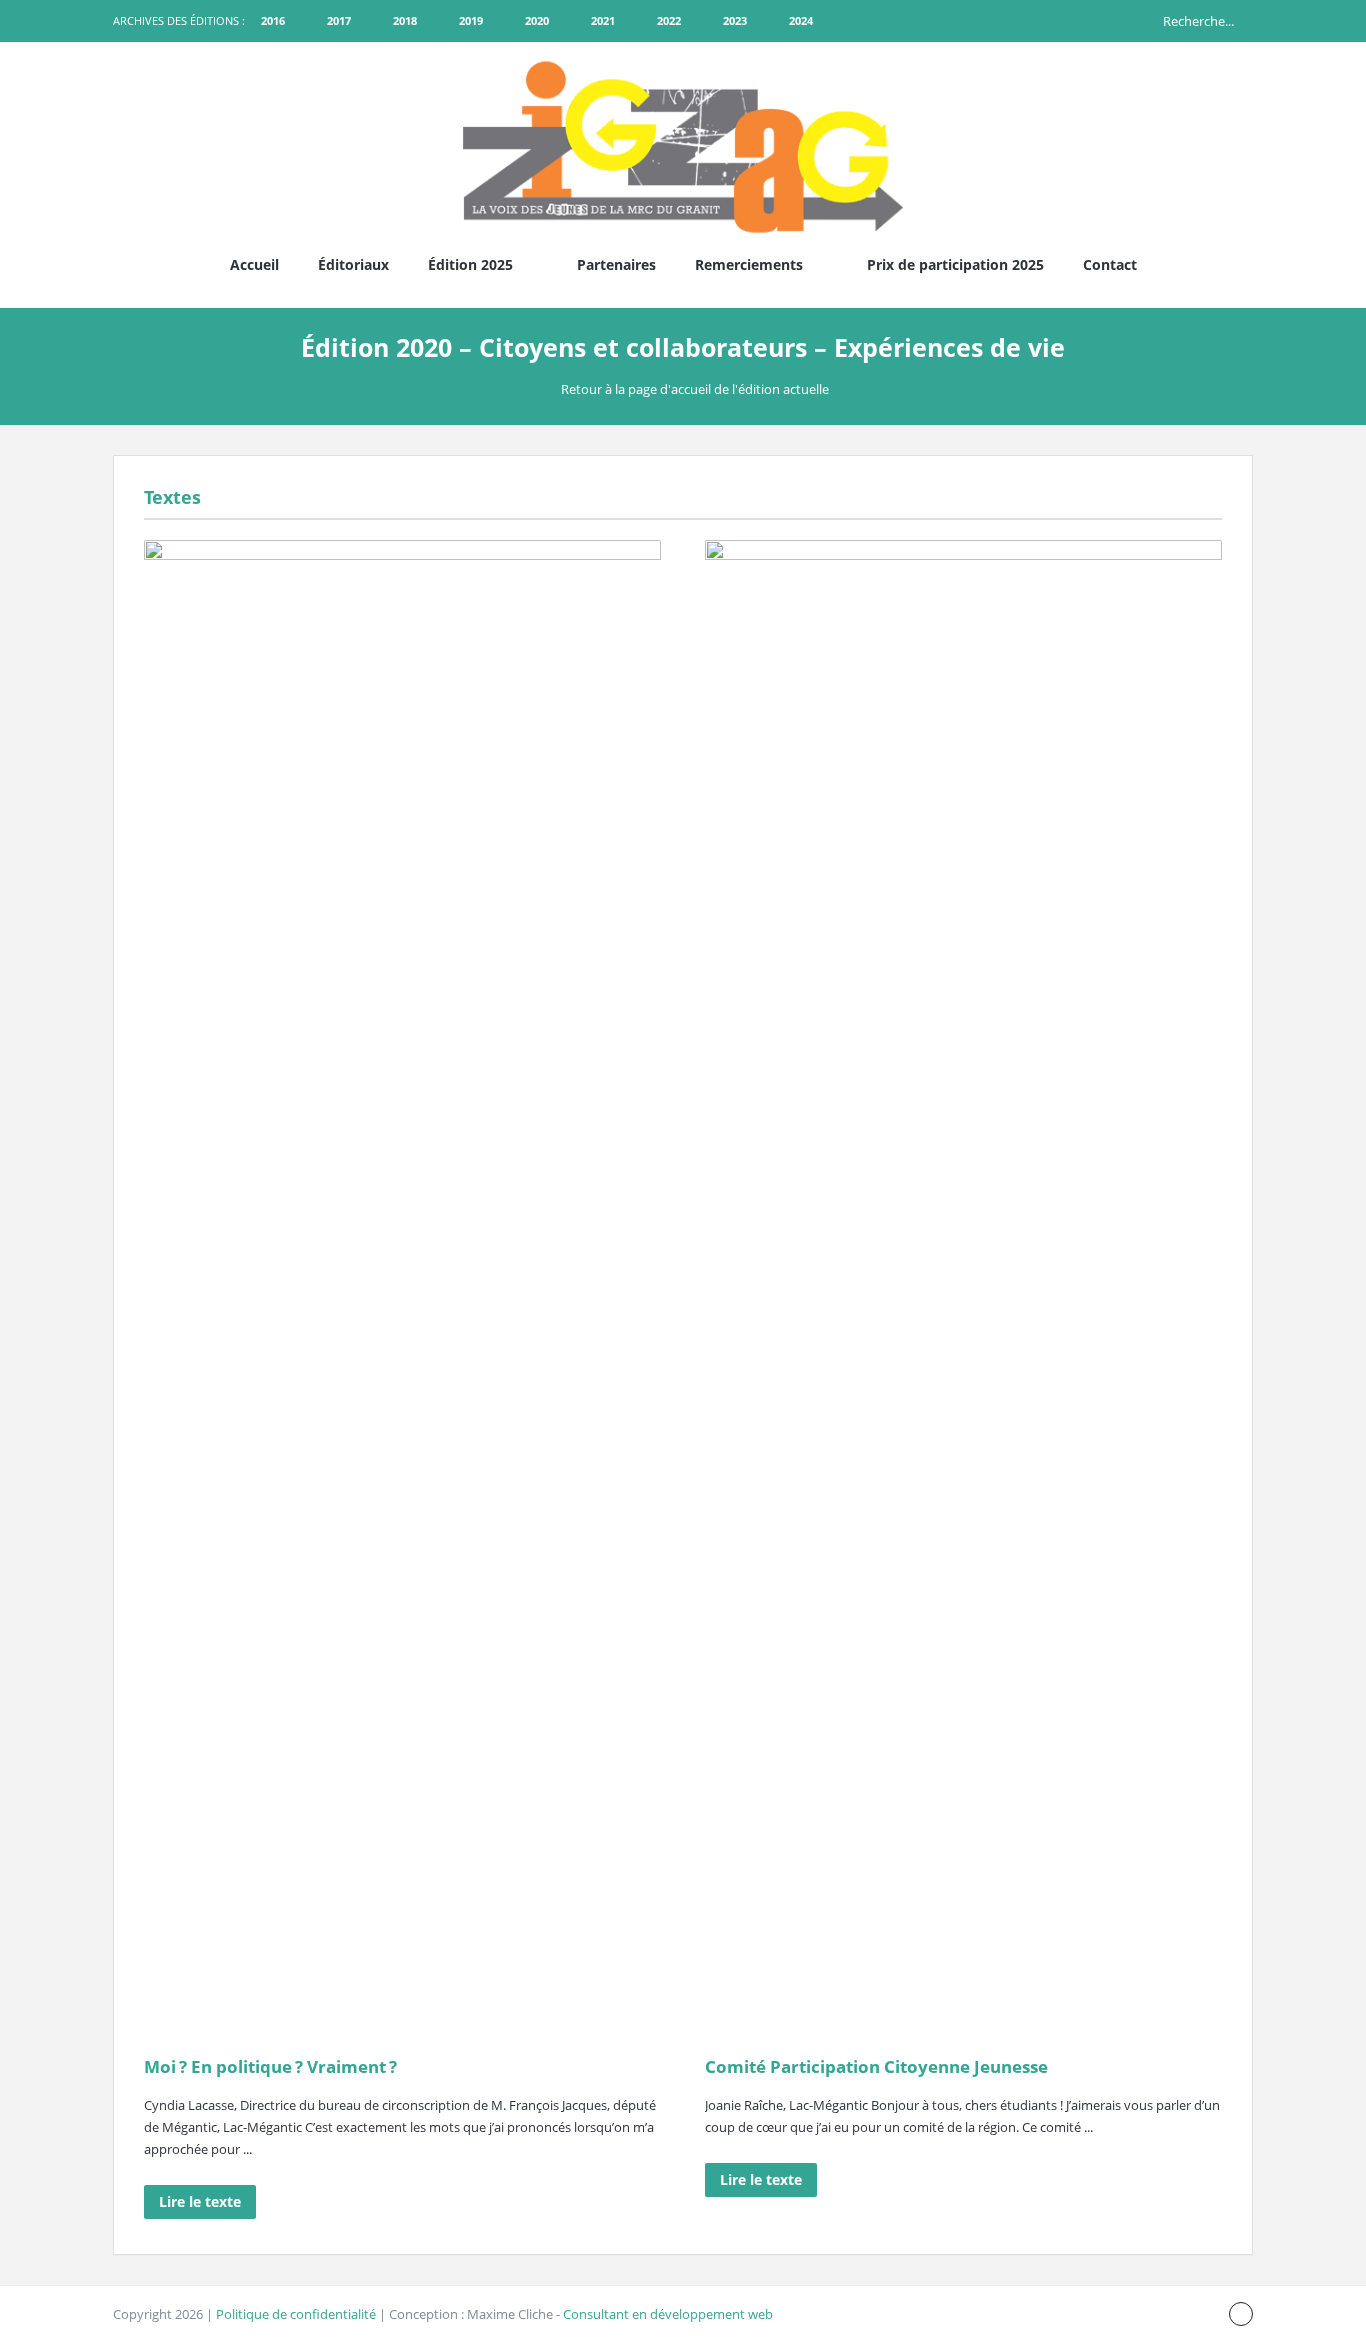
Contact (1110, 264)
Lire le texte (200, 2201)
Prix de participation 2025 (955, 264)
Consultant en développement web (668, 2314)
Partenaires (616, 264)
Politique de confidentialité (296, 2314)
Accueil (254, 264)
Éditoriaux (353, 264)
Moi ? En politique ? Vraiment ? (270, 2066)
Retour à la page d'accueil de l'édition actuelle (695, 389)
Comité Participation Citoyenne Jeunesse (876, 2066)
